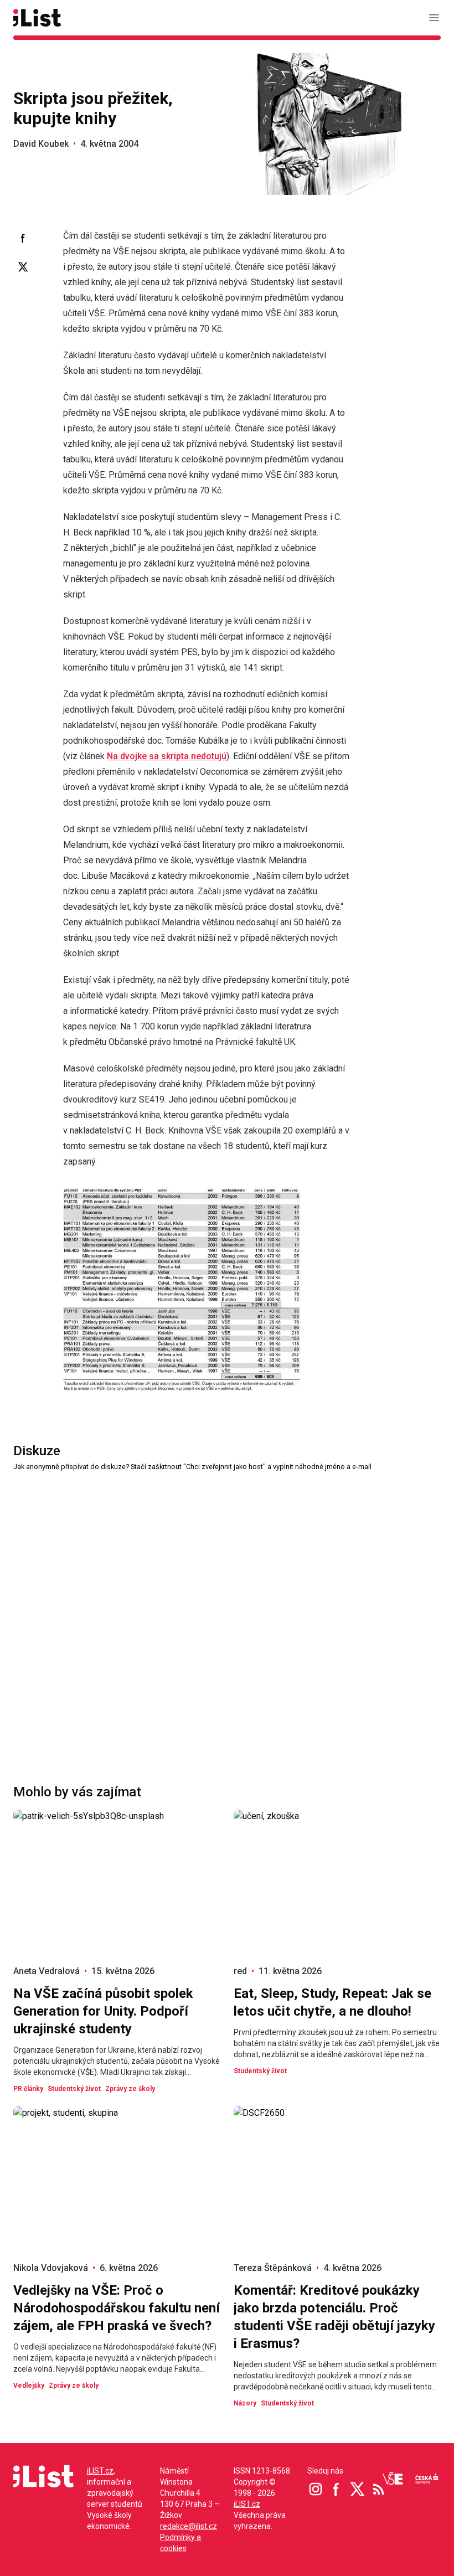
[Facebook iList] (337, 2489)
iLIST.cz (100, 2471)
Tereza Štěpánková (273, 2268)
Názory (245, 2403)
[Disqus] (227, 1611)
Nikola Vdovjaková (51, 2268)
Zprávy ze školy (130, 2089)
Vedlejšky (29, 2386)
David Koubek (41, 144)
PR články (28, 2089)
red (240, 1971)
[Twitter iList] (358, 2489)
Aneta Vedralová (47, 1971)
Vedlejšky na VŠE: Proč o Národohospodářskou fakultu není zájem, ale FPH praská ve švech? (117, 2308)
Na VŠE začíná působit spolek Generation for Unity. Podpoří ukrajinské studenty (103, 2011)
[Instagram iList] (316, 2489)
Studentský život (74, 2089)
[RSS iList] (379, 2489)
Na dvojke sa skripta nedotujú (167, 756)
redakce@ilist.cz (189, 2526)
